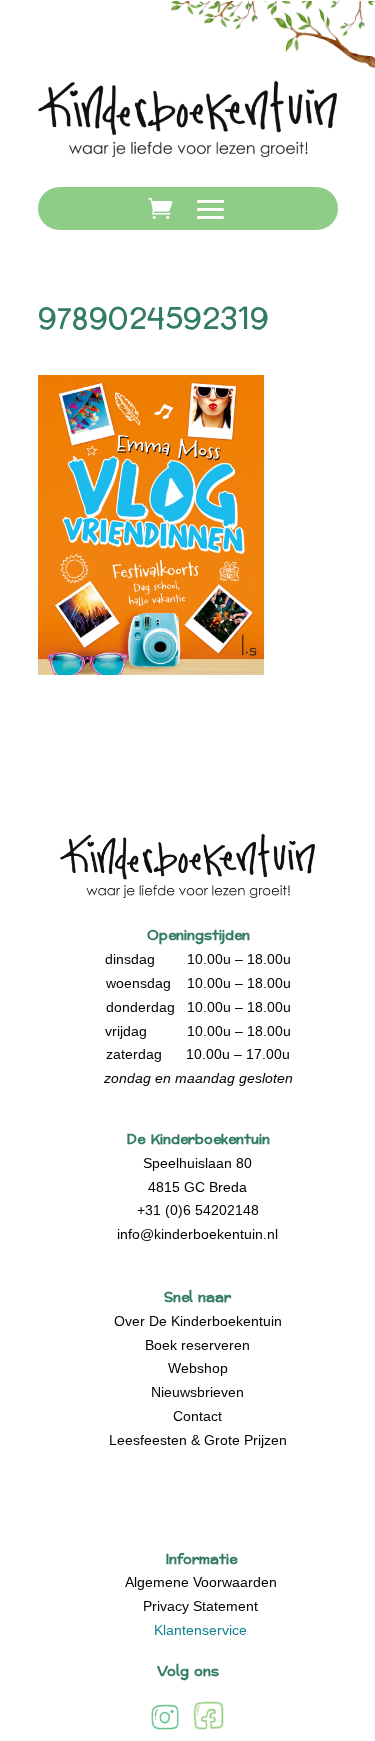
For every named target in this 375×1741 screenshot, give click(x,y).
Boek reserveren (197, 1345)
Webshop (198, 1368)
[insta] (165, 1728)
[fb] (208, 1728)
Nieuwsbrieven (197, 1392)
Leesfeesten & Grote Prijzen (198, 1440)
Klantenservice (200, 1630)
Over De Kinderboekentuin (198, 1321)
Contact (197, 1416)
